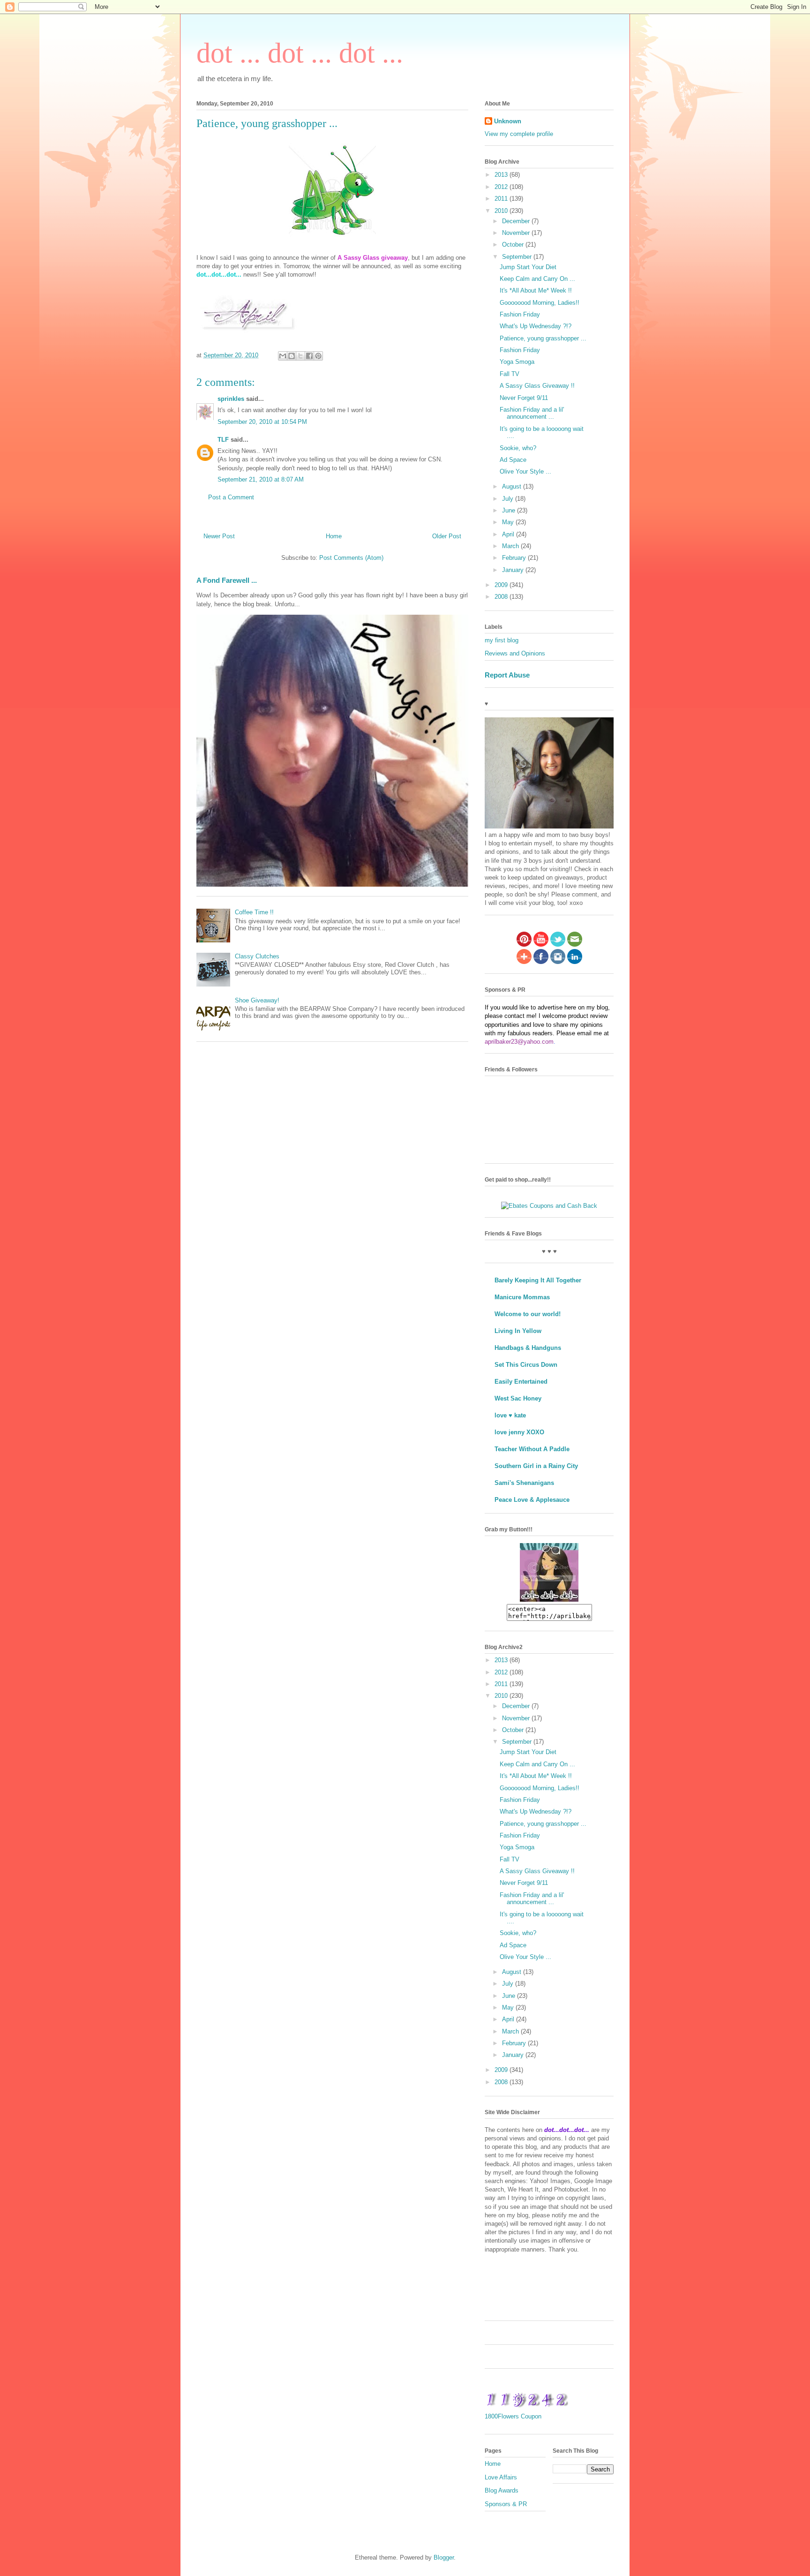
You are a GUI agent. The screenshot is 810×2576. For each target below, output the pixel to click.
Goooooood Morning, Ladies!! (540, 303)
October (514, 245)
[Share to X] (300, 356)
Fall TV (510, 374)
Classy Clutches (257, 956)
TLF (223, 440)
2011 (502, 199)
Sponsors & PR (506, 2504)
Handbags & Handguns (528, 1348)
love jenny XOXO (519, 1432)
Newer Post (219, 536)
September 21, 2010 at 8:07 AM (261, 479)
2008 (502, 597)
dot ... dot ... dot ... (300, 53)
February (515, 558)
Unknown (508, 121)
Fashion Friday (520, 314)
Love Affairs (501, 2477)
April (509, 534)
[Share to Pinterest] (318, 356)
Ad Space (513, 460)
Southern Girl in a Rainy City (536, 1466)
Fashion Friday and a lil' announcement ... (532, 413)
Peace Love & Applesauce (532, 1500)
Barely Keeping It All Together (538, 1280)
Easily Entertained (521, 1382)
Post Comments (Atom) (351, 558)
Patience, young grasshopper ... (543, 338)
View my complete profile (519, 134)
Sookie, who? (518, 448)
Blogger (444, 2557)
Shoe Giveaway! (257, 1000)
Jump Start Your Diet (528, 267)
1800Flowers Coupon (513, 2416)
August (513, 486)
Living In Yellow (518, 1331)
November (517, 233)
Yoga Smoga (517, 362)
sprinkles (231, 399)
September (518, 257)
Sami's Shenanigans (524, 1483)
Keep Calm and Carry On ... (537, 279)
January (514, 570)
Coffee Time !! (254, 912)
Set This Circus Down (526, 1365)
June (510, 510)
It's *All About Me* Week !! (536, 290)
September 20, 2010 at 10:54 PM (262, 422)
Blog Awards (502, 2490)
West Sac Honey (518, 1398)
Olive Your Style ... (525, 471)
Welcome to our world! (528, 1314)
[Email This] (283, 356)
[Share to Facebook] (309, 356)
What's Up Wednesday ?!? (536, 326)
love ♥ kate (510, 1415)
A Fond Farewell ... (227, 580)
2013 (502, 175)
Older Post (447, 536)
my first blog (502, 640)
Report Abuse (507, 675)
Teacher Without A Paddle (532, 1449)
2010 (502, 211)
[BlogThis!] (292, 356)
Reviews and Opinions (515, 653)
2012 (502, 187)
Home (334, 536)
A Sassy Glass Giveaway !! (537, 386)
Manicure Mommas (522, 1297)
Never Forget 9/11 (524, 398)
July (509, 499)
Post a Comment (231, 497)
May (509, 522)
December (517, 221)
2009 (502, 585)
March (511, 546)
